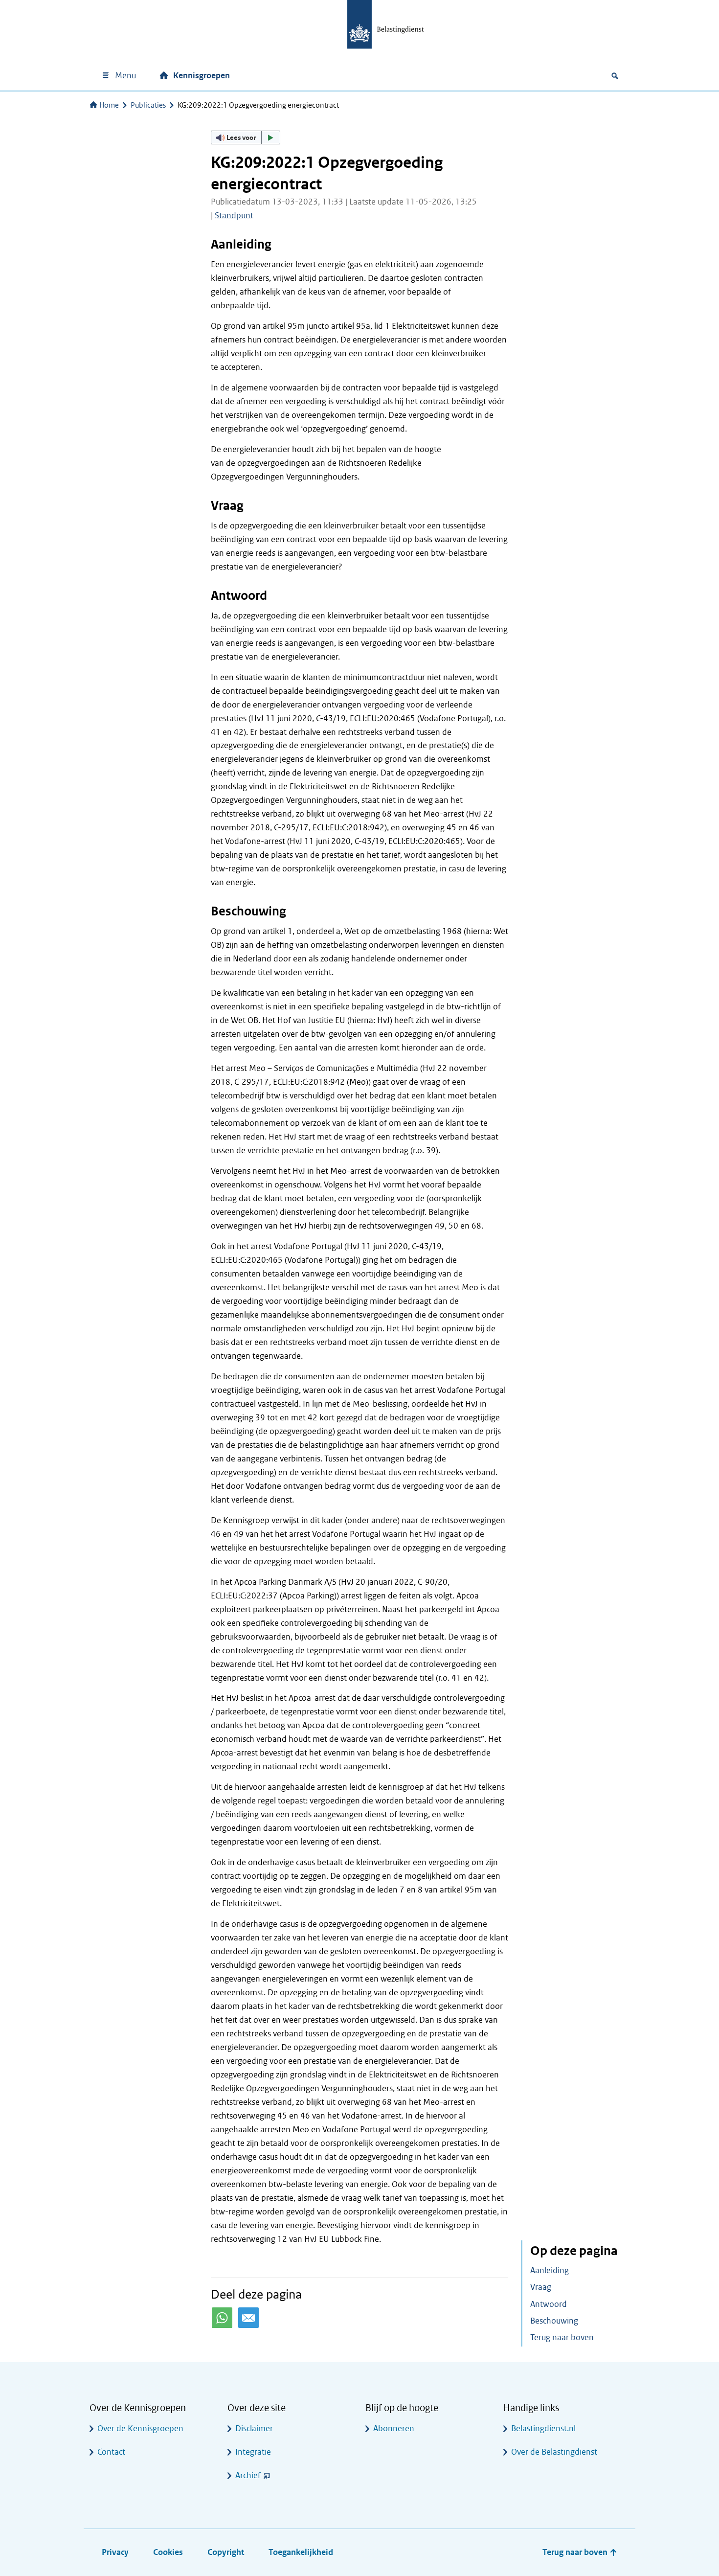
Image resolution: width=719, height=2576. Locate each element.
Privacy (115, 2552)
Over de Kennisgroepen (140, 2428)
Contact (111, 2452)
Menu (125, 76)
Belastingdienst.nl (543, 2428)
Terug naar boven (562, 2337)
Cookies (168, 2552)
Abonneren (394, 2428)
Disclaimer (254, 2428)
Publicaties (148, 105)
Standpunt (234, 216)
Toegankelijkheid (301, 2552)
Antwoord (549, 2304)
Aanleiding (550, 2270)
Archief (248, 2475)
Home (109, 105)
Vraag (541, 2287)
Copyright (226, 2552)
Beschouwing (554, 2321)
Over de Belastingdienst (554, 2452)
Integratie (253, 2452)
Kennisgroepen (202, 76)
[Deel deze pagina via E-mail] (248, 2318)
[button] (246, 137)
